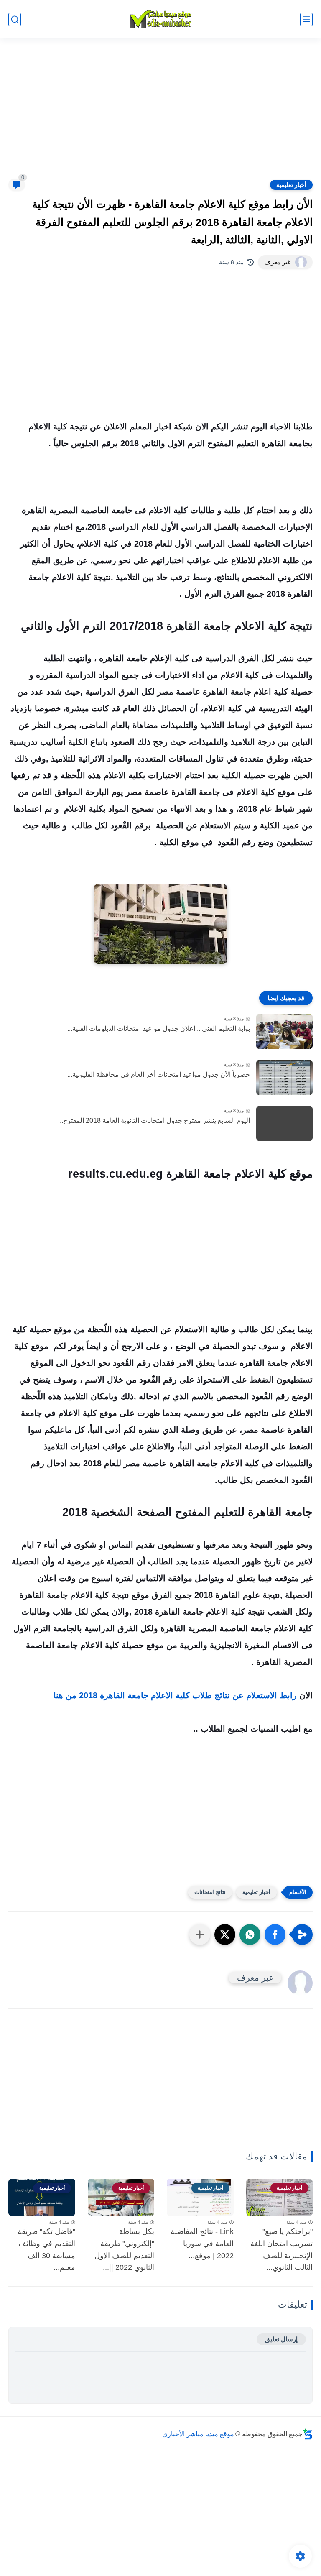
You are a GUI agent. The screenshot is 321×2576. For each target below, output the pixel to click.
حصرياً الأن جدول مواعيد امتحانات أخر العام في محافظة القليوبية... (159, 1075)
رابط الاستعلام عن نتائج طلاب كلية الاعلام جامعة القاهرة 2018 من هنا (175, 1695)
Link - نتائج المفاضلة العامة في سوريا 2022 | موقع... (202, 2244)
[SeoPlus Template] (308, 2434)
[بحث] (15, 19)
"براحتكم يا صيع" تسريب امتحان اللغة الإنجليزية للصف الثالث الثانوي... (282, 2249)
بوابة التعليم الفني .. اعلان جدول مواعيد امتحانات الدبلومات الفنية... (159, 1029)
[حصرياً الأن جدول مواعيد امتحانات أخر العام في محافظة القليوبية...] (284, 1077)
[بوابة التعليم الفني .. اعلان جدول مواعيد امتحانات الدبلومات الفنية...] (284, 1031)
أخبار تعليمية (291, 185)
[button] (275, 1935)
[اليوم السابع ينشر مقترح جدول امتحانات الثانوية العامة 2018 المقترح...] (284, 1123)
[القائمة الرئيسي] (306, 19)
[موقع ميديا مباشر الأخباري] (160, 19)
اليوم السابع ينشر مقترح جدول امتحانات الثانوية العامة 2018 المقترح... (154, 1121)
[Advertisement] (160, 114)
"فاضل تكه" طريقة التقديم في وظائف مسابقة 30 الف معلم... (46, 2249)
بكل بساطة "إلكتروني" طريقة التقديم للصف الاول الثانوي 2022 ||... (124, 2249)
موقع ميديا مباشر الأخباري (198, 2434)
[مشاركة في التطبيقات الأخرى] (200, 1935)
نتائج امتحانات (210, 1892)
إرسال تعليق (281, 2339)
